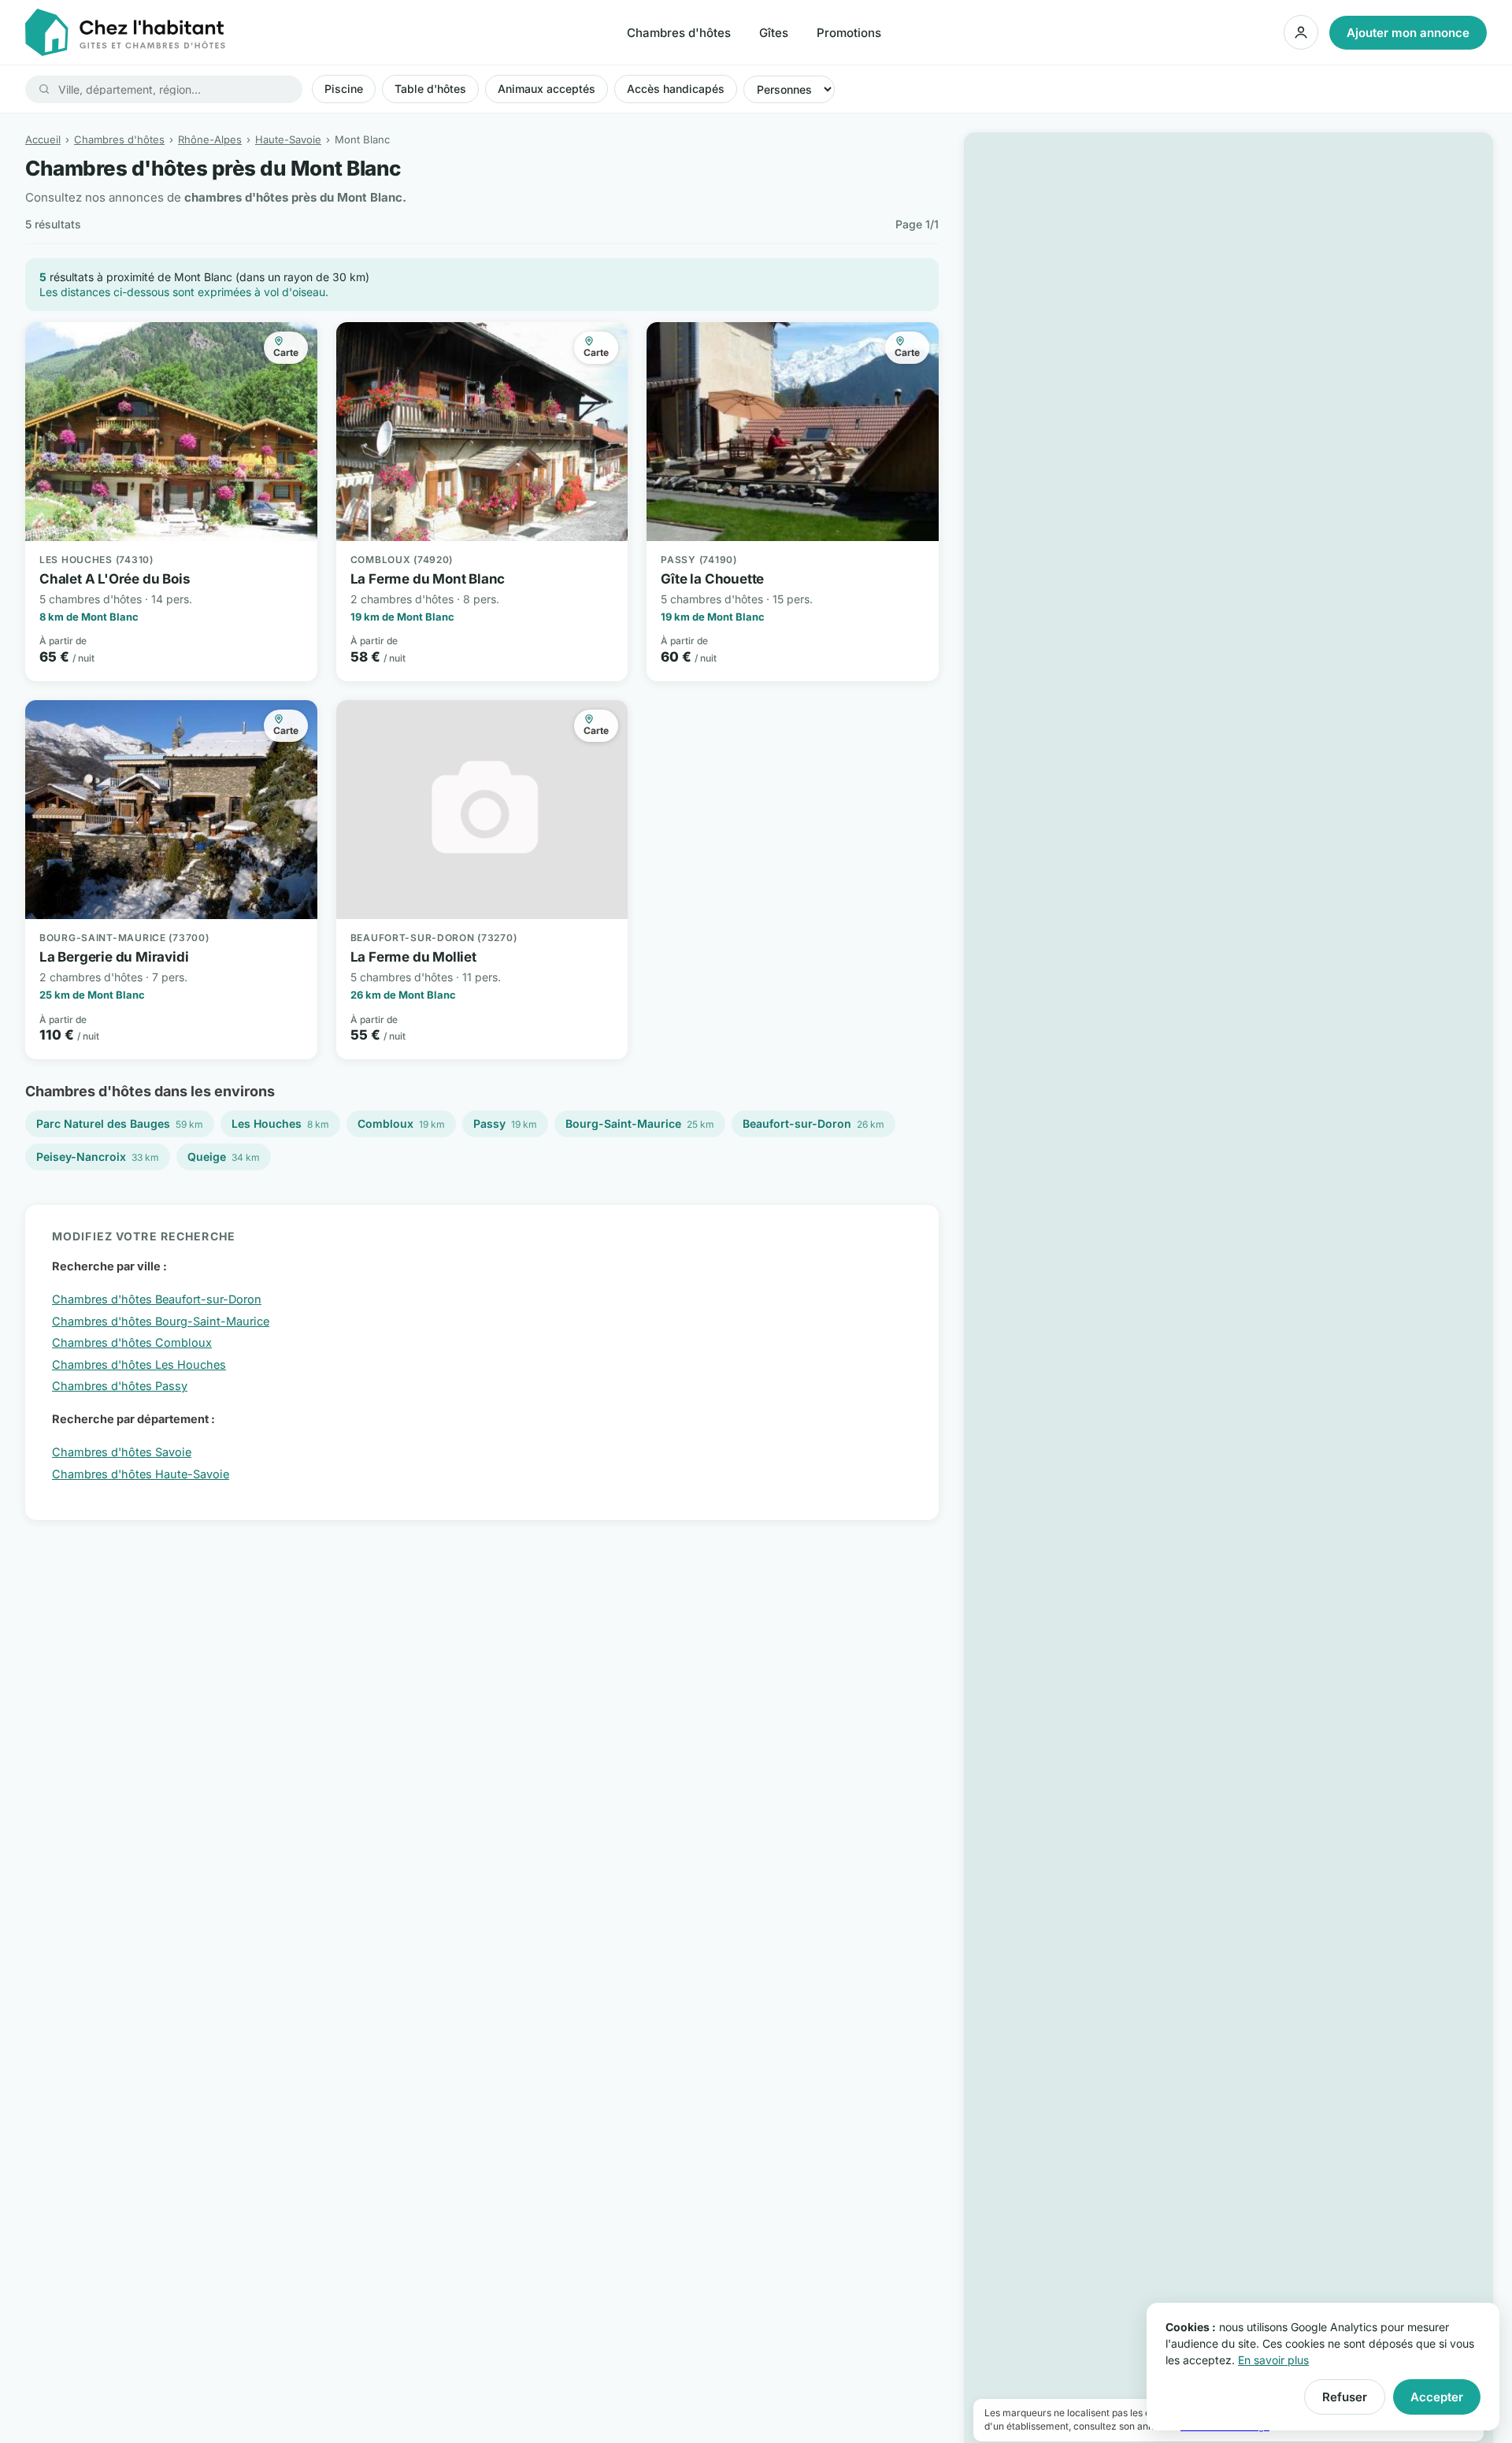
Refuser (1345, 2397)
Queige (224, 1157)
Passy (505, 1123)
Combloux (401, 1123)
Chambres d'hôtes (679, 33)
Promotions (849, 33)
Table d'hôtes (430, 89)
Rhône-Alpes (210, 139)
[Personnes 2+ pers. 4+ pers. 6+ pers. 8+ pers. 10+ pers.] (789, 89)
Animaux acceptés (547, 89)
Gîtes (774, 33)
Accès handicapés (676, 89)
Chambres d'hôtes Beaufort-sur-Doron (157, 1299)
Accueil (43, 139)
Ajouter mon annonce (1408, 33)
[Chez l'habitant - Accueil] (125, 32)
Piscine (344, 89)
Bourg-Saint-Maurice (640, 1123)
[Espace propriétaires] (1301, 32)
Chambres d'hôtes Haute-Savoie (141, 1474)
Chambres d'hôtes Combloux (132, 1342)
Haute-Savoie (288, 139)
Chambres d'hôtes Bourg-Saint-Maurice (161, 1321)
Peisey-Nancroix (98, 1157)
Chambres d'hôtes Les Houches (139, 1364)
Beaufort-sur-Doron (813, 1123)
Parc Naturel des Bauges (120, 1123)
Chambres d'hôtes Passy (120, 1386)
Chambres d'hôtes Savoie (122, 1452)
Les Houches (280, 1123)
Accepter (1437, 2397)
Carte (286, 352)
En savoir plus (1273, 2360)
